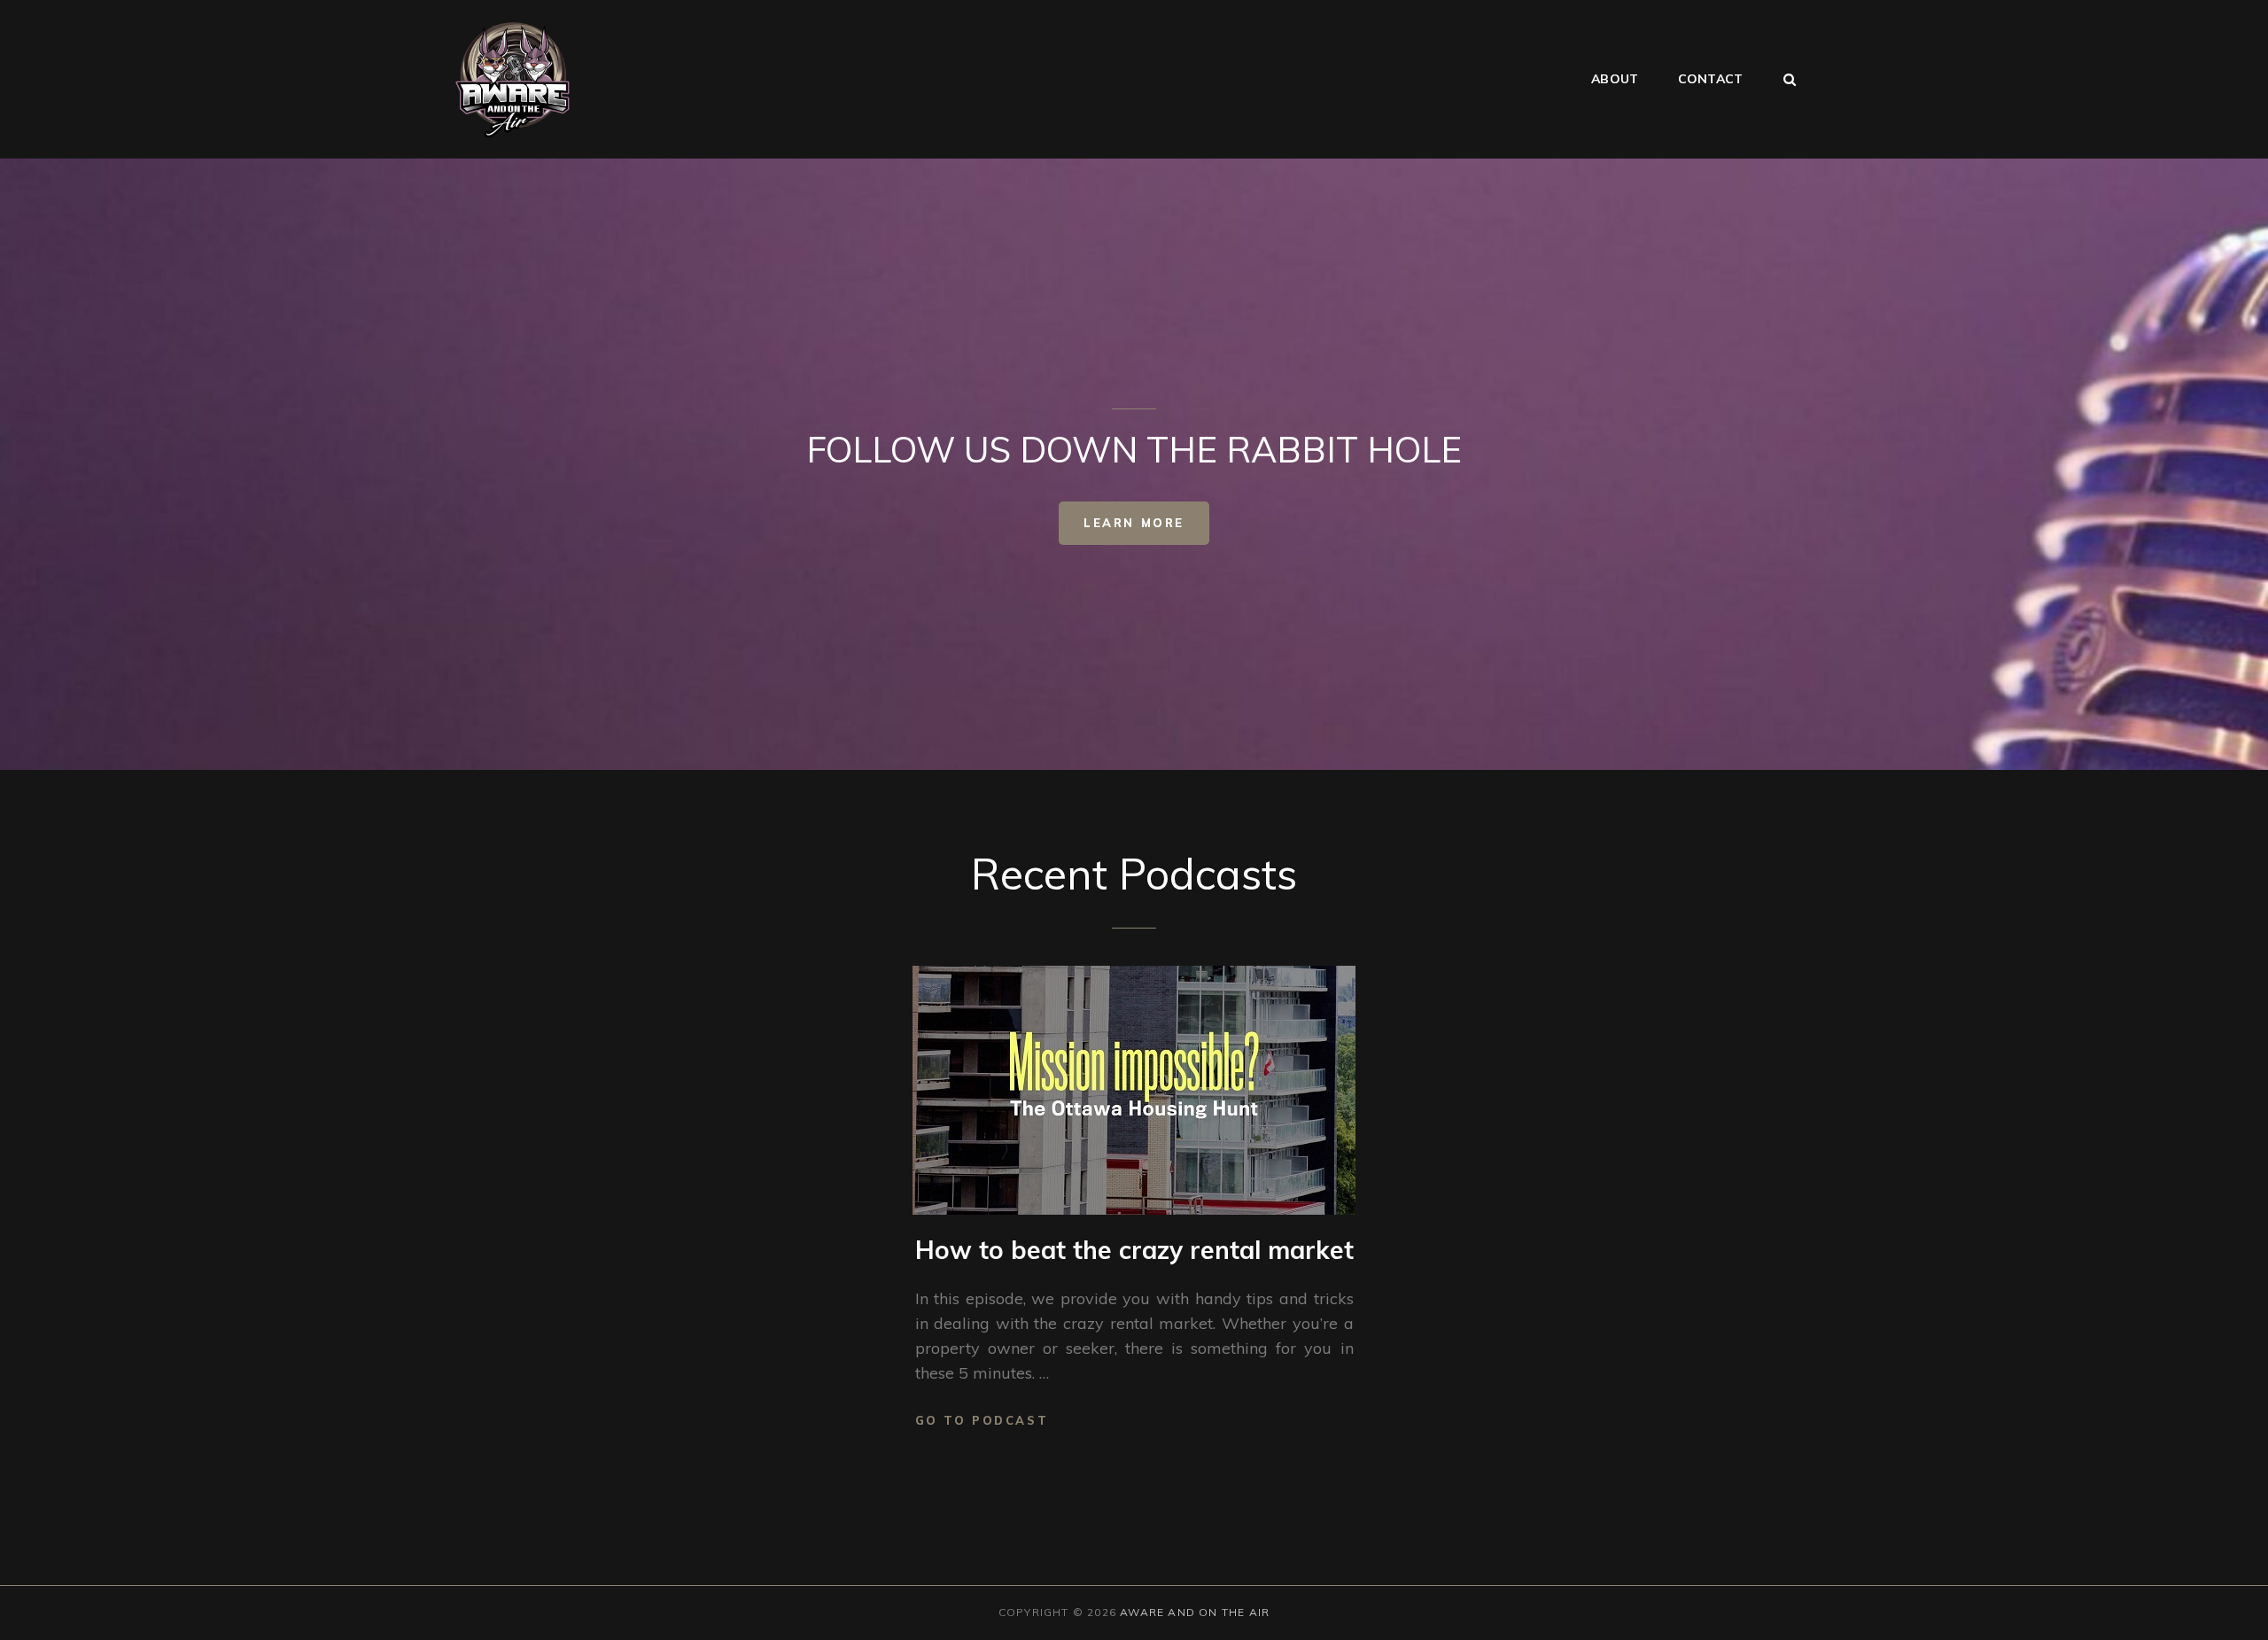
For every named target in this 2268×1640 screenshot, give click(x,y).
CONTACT (1710, 79)
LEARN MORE (1134, 523)
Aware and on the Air (1195, 1612)
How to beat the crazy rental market (1134, 1250)
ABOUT (1615, 79)
